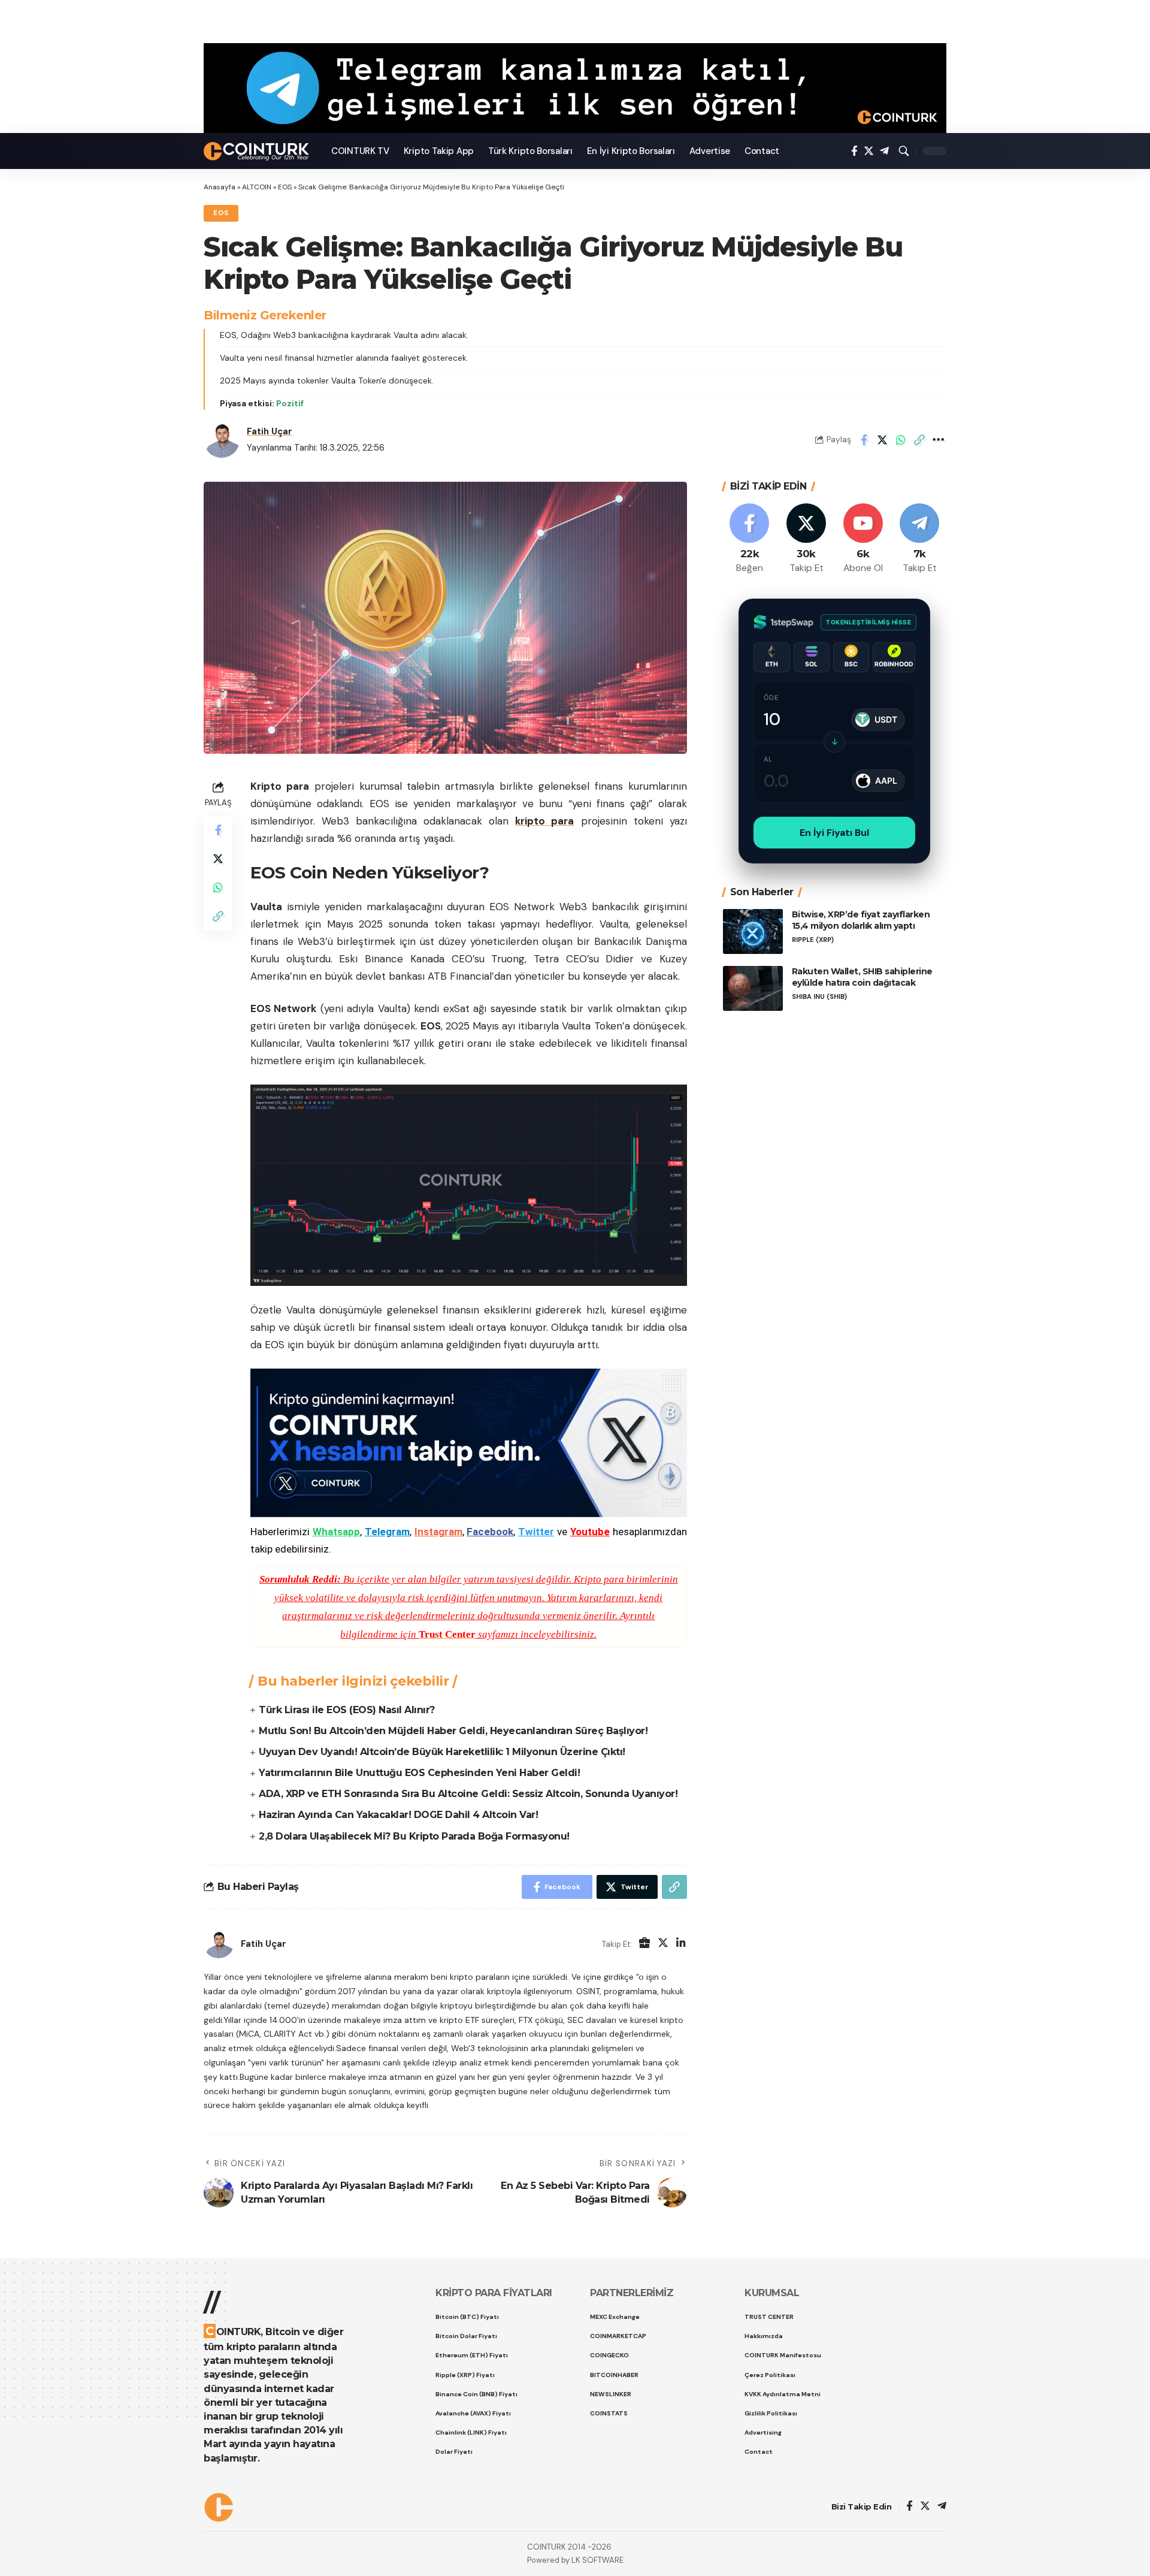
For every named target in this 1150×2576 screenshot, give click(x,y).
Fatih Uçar (270, 431)
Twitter (536, 1532)
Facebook (490, 1532)
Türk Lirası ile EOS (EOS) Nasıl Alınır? (347, 1710)
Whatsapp (336, 1532)
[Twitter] (869, 151)
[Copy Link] (919, 440)
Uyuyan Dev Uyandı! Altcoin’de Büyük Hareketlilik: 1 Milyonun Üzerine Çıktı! (442, 1752)
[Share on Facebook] (864, 440)
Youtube (590, 1532)
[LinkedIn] (681, 1944)
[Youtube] (863, 539)
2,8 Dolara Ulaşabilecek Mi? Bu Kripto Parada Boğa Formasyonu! (414, 1836)
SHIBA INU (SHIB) (819, 996)
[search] (904, 151)
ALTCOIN (257, 187)
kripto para (544, 821)
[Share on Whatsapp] (901, 440)
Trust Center (447, 1634)
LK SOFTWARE (597, 2560)
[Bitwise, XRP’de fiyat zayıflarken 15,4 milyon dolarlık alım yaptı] (753, 931)
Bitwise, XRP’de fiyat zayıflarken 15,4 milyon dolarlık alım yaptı (861, 920)
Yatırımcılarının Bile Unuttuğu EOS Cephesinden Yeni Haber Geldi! (419, 1773)
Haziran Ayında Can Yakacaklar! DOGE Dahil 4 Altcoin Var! (398, 1815)
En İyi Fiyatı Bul (834, 833)
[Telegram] (884, 151)
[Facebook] (854, 151)
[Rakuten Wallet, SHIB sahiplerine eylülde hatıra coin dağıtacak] (753, 988)
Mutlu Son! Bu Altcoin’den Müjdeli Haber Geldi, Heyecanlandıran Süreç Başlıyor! (453, 1731)
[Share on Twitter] (882, 440)
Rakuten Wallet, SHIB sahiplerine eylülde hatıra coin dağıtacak (862, 977)
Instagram (438, 1532)
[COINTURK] (258, 151)
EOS (285, 187)
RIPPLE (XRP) (813, 939)
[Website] (644, 1944)
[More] (938, 440)
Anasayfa (220, 187)
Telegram (387, 1532)
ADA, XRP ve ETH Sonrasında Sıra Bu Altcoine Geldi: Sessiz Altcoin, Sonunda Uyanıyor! (468, 1794)
